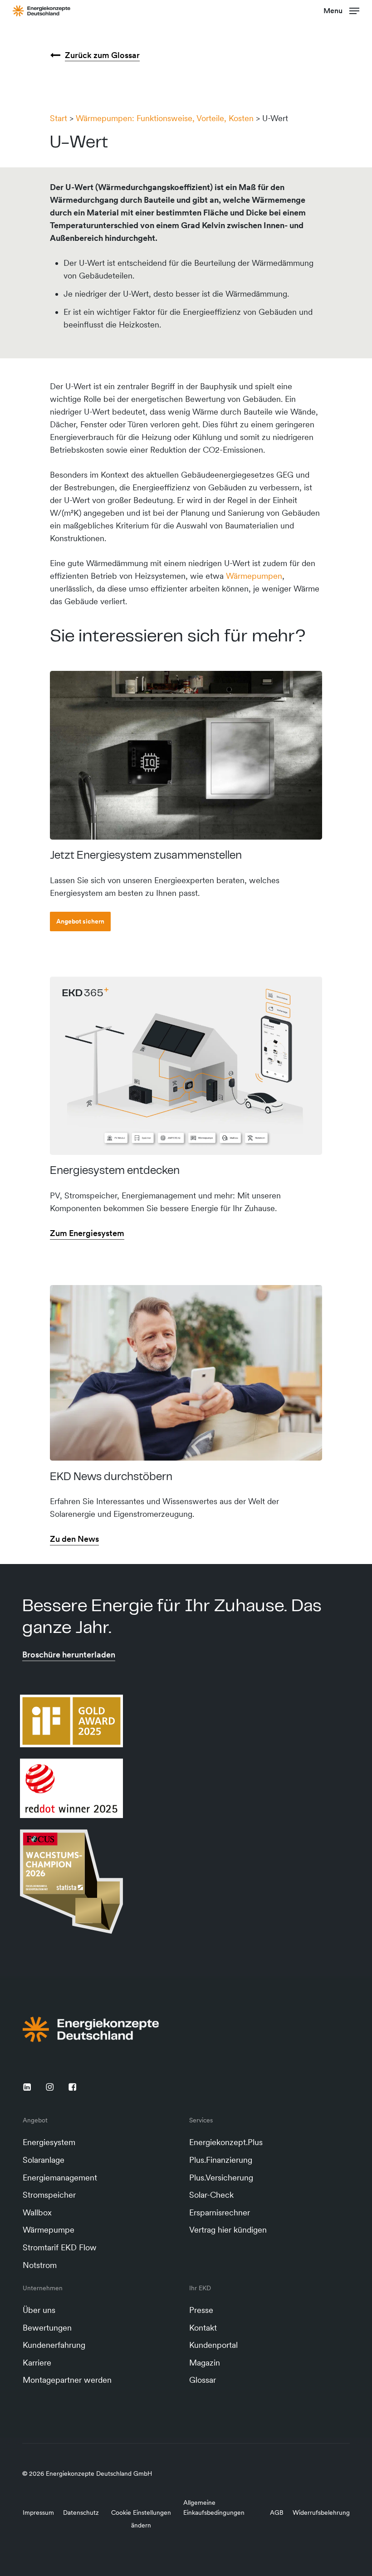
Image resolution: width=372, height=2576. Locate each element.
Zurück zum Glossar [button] (102, 55)
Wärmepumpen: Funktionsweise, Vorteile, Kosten (165, 118)
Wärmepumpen (254, 576)
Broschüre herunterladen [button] (69, 1655)
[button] (341, 10)
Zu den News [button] (74, 1539)
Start (59, 118)
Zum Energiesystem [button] (87, 1233)
